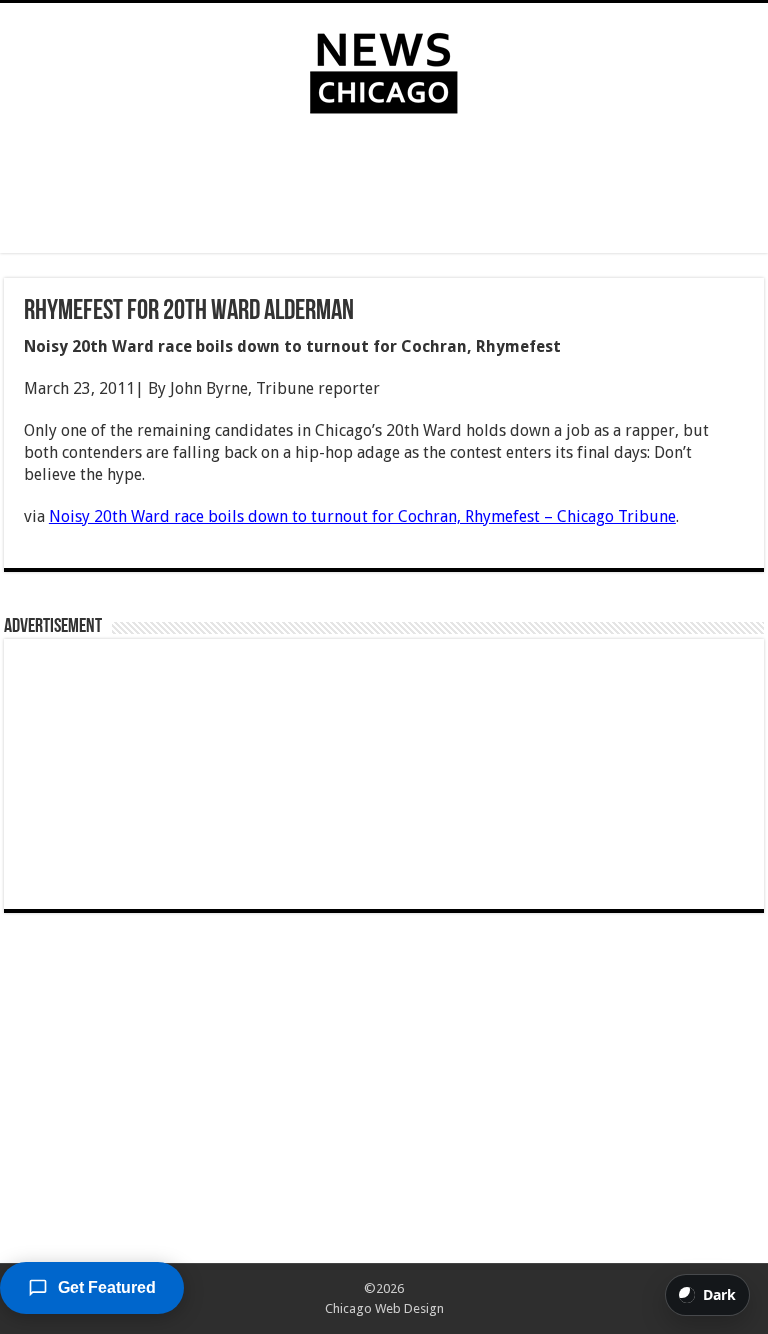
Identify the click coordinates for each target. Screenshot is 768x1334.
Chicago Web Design (384, 1308)
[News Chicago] (384, 69)
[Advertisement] (384, 188)
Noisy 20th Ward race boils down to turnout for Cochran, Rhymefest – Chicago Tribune (362, 516)
